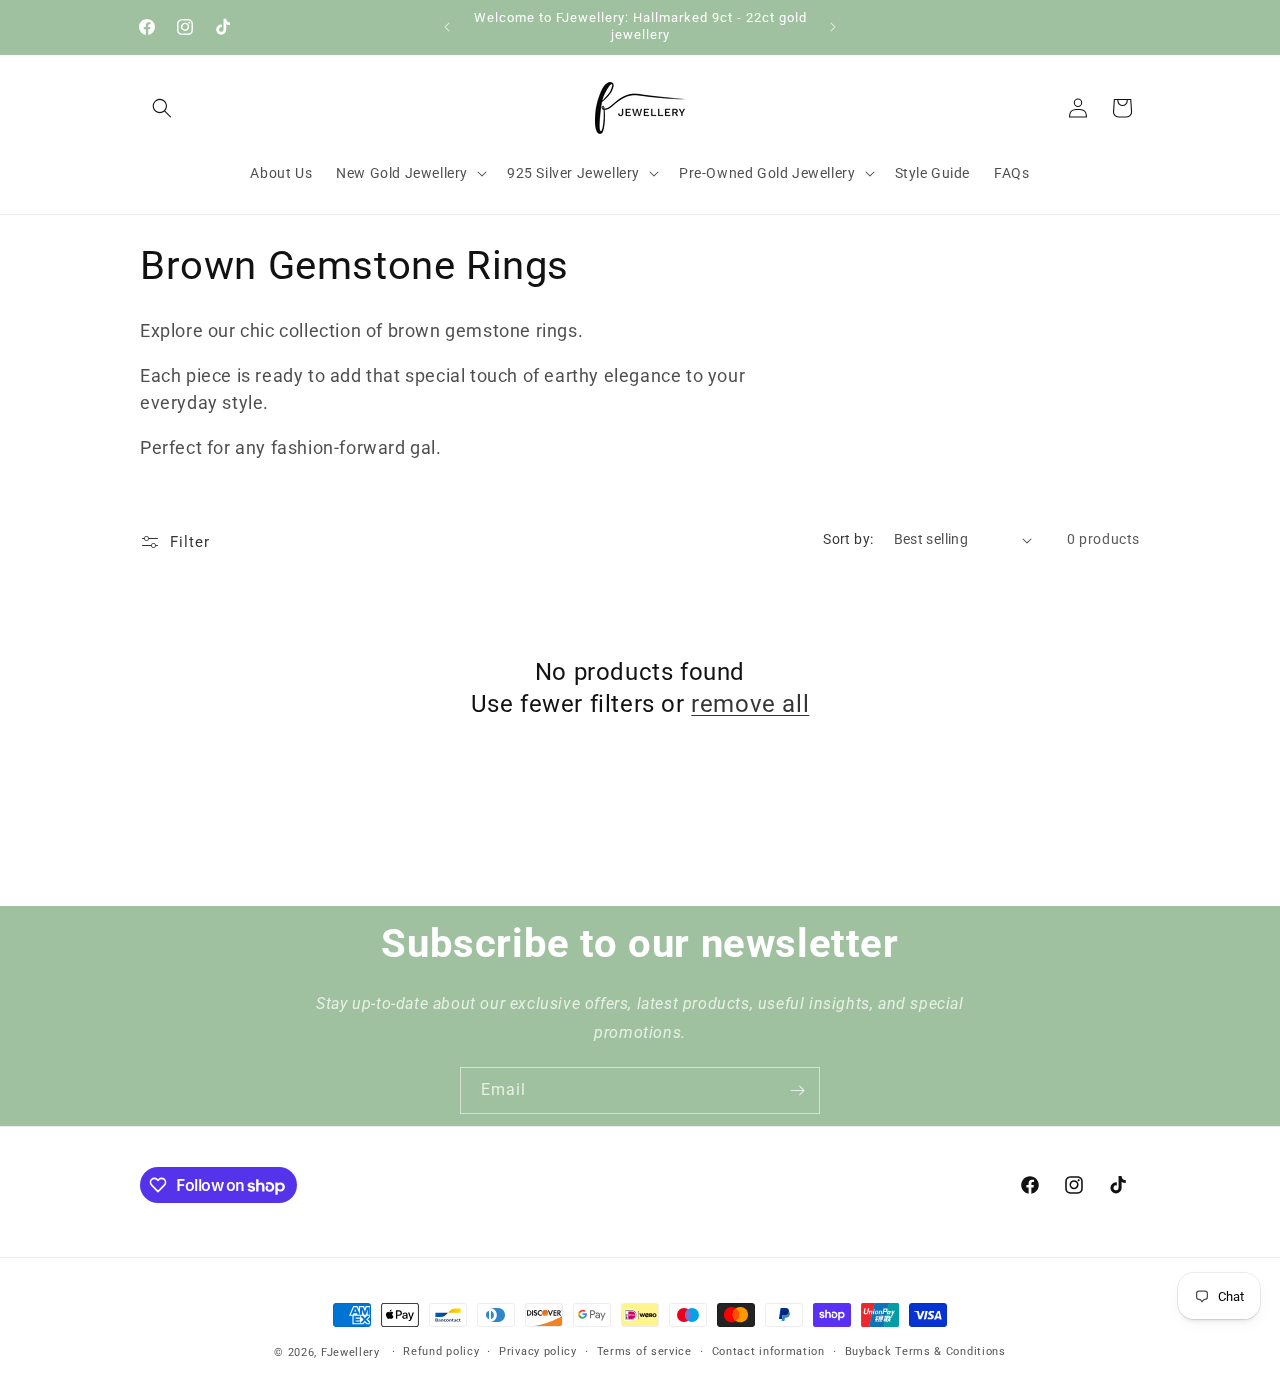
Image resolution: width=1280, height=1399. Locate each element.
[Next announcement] (833, 27)
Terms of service (644, 1351)
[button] (162, 108)
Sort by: (848, 539)
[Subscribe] (797, 1090)
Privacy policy (538, 1351)
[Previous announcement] (447, 27)
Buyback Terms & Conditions (925, 1351)
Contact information (768, 1351)
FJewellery (350, 1352)
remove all (750, 704)
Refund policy (441, 1351)
